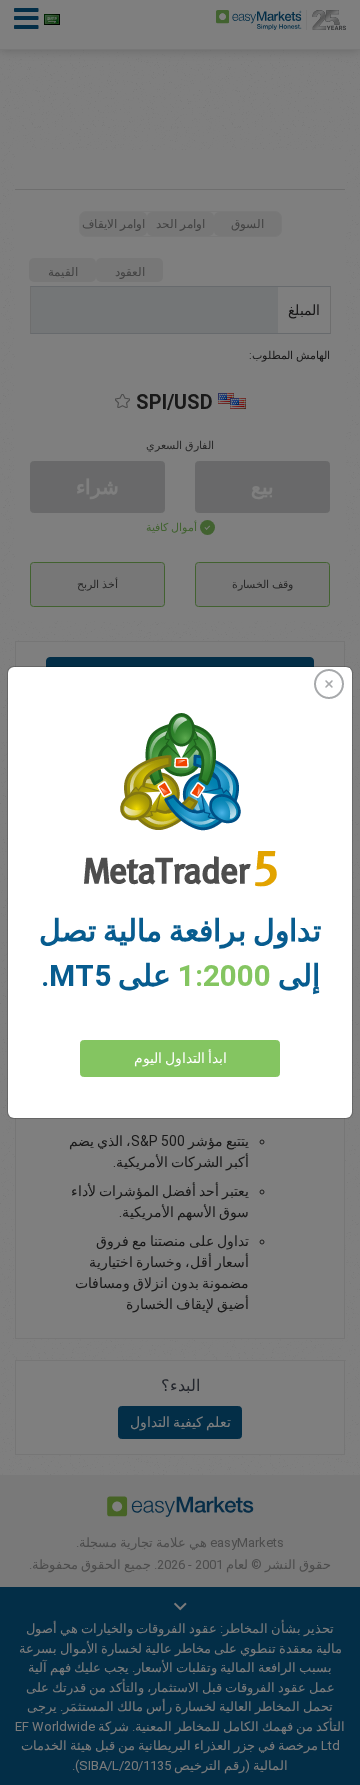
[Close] (329, 684)
